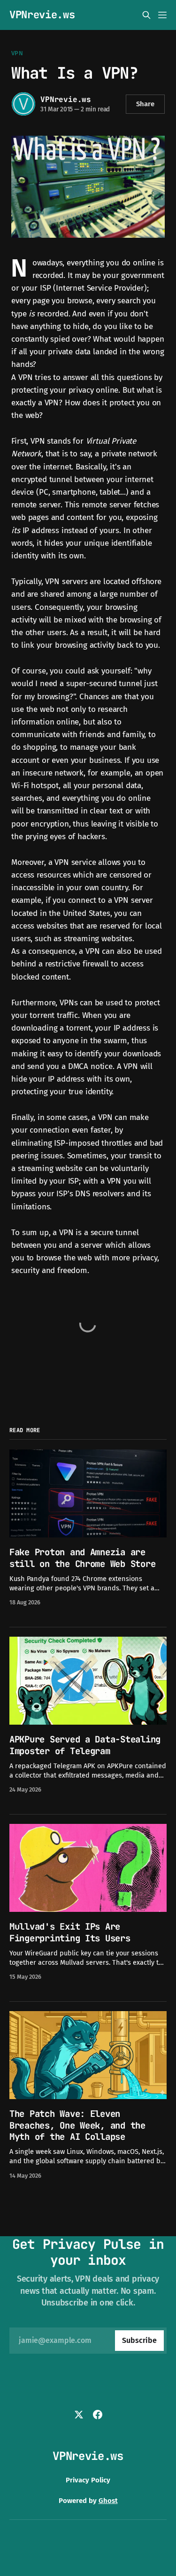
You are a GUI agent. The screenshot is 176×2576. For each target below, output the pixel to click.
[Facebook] (98, 2415)
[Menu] (162, 15)
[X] (79, 2415)
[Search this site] (146, 15)
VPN (17, 53)
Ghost (108, 2501)
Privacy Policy (88, 2480)
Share (145, 104)
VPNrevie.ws (42, 15)
